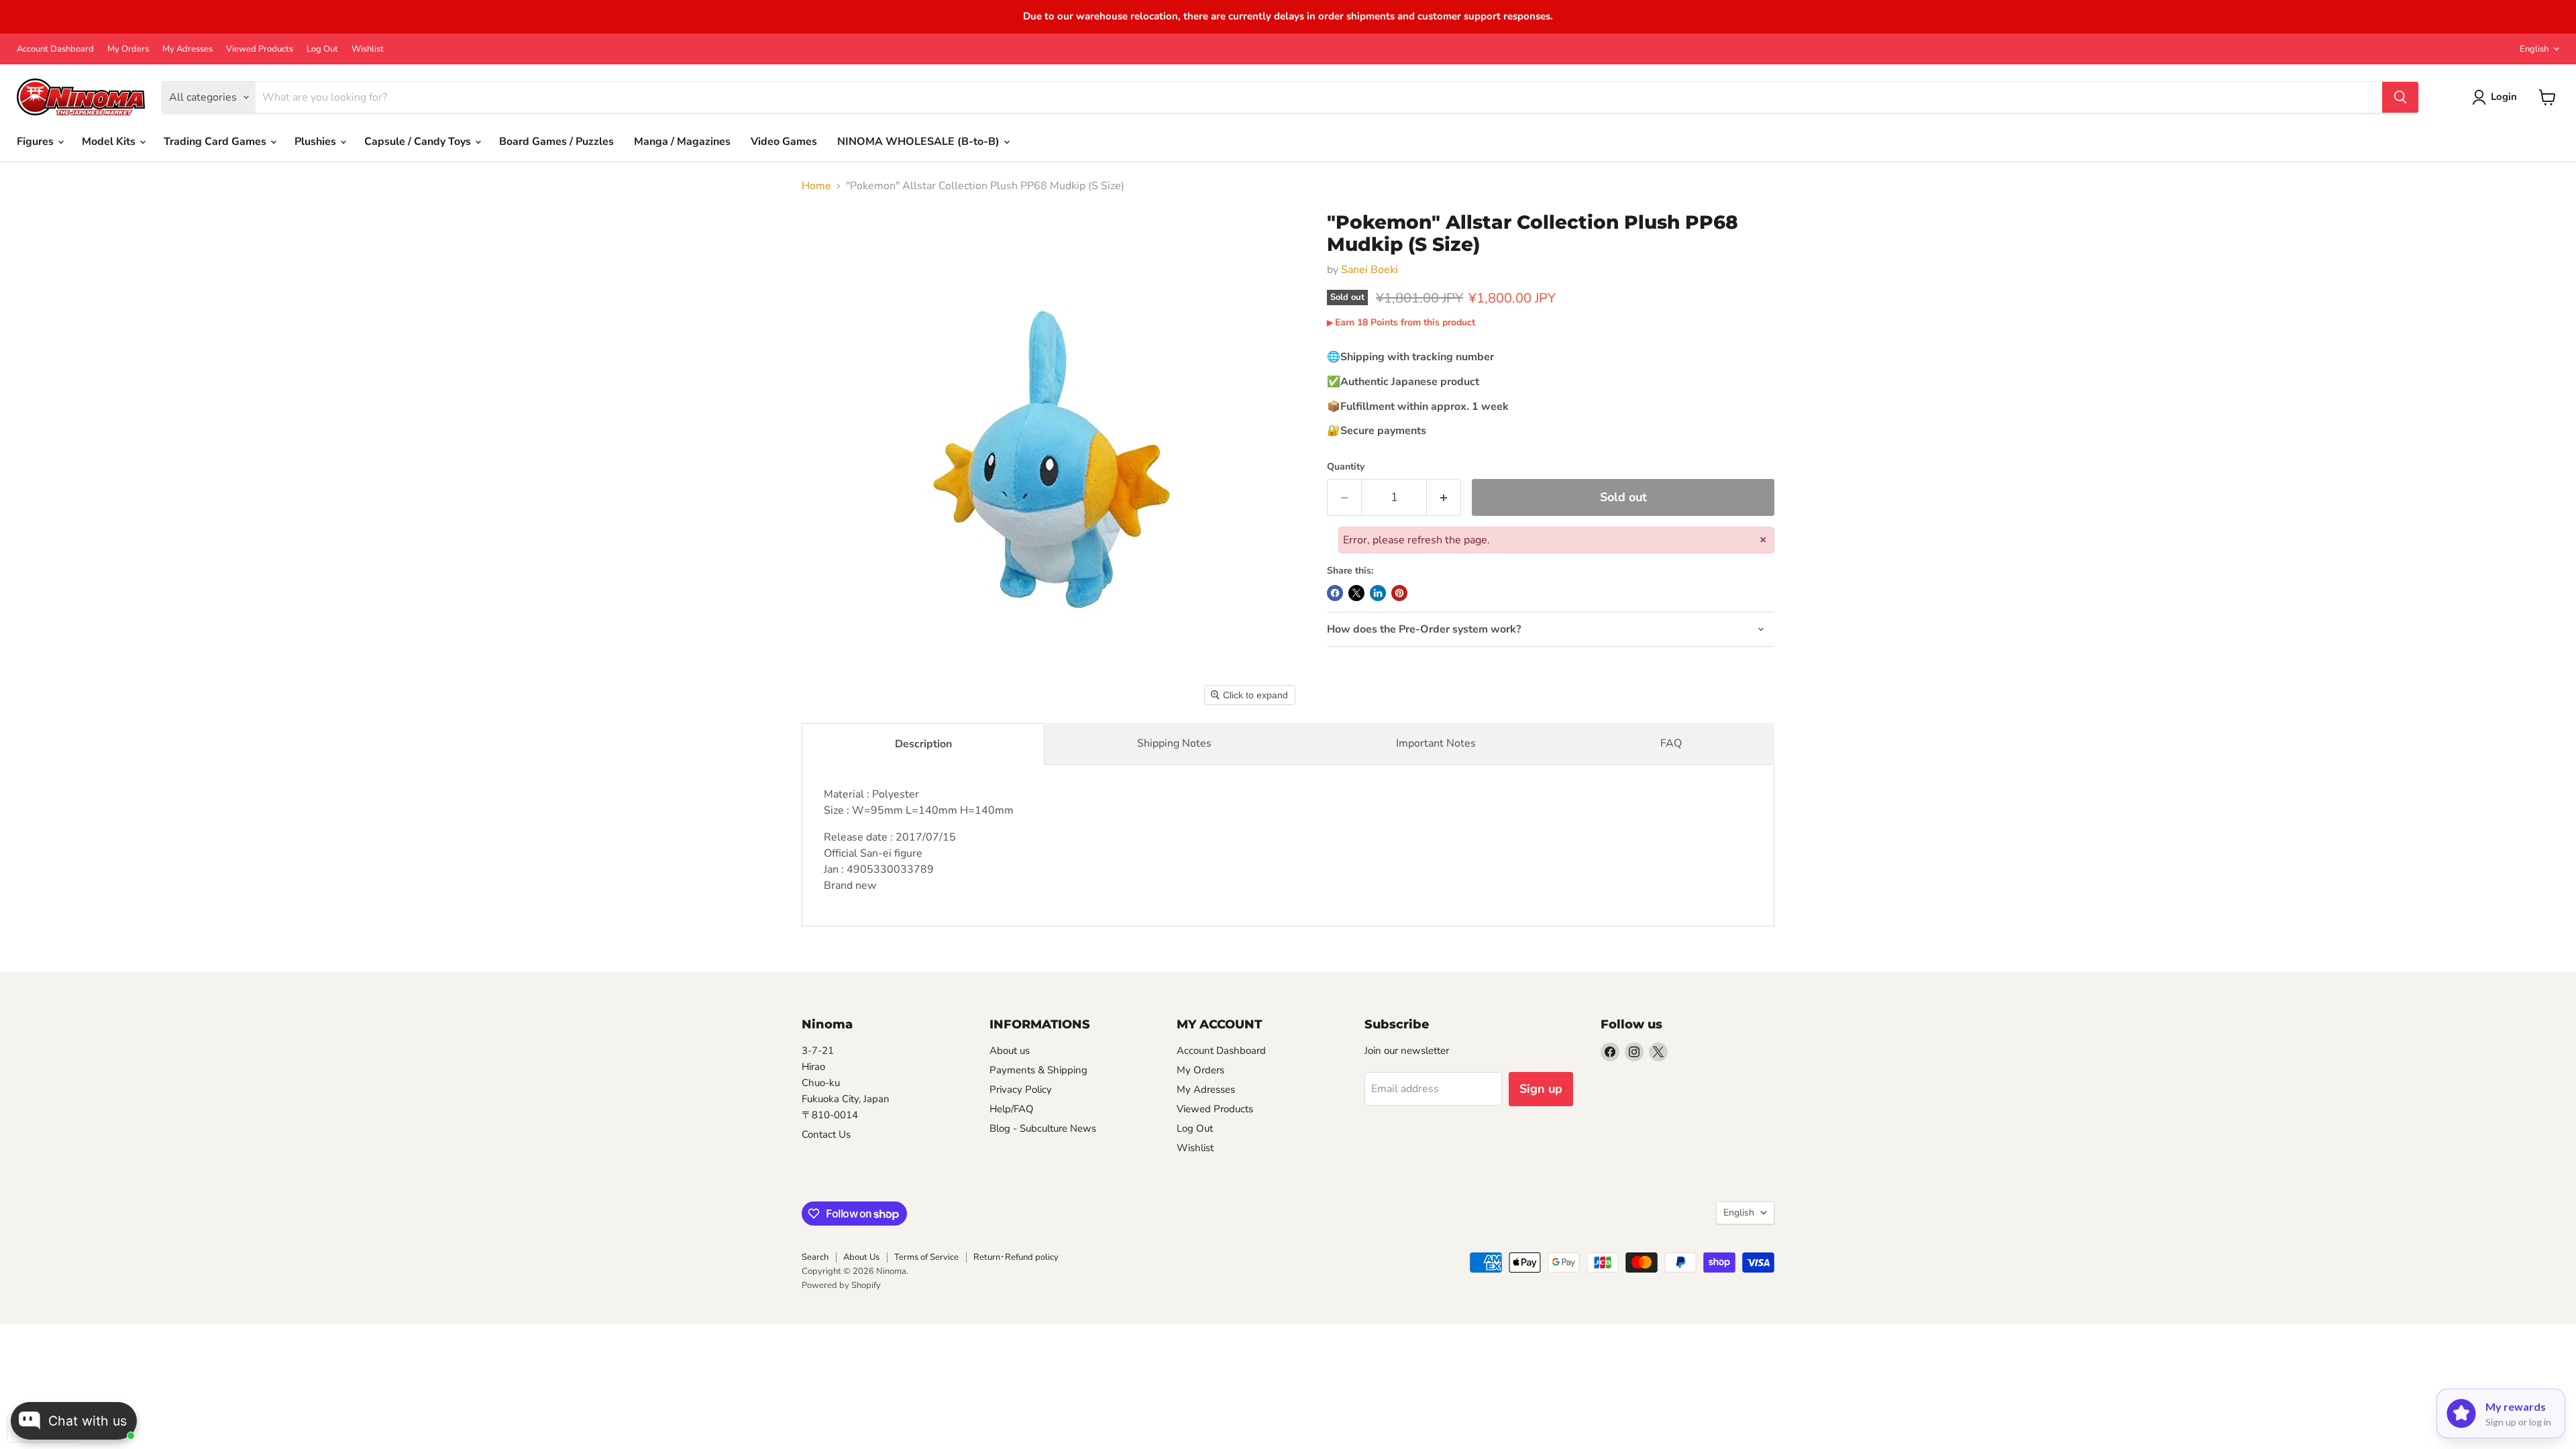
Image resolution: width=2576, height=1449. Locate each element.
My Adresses (187, 49)
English (2534, 49)
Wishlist (368, 49)
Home (816, 186)
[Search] (2400, 97)
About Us (861, 1257)
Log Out (322, 49)
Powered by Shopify (841, 1285)
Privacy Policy (1021, 1089)
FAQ (1671, 743)
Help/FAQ (1012, 1109)
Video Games (784, 142)
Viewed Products (260, 49)
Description (923, 744)
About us (1010, 1051)
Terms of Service (926, 1257)
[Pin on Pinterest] (1399, 593)
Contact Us (826, 1134)
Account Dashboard (55, 49)
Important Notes (1436, 743)
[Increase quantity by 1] (1444, 497)
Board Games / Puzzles (556, 142)
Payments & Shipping (1038, 1070)
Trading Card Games (216, 142)
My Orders (128, 49)
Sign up (1541, 1089)
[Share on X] (1356, 593)
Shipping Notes (1174, 743)
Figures (37, 142)
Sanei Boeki (1370, 270)
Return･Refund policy (1016, 1257)
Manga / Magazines (682, 142)
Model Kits (110, 142)
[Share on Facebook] (1335, 593)
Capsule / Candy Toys (419, 142)
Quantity (1346, 467)
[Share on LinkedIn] (1378, 593)
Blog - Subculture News (1043, 1128)
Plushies (317, 142)
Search (815, 1257)
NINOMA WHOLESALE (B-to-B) (920, 142)
